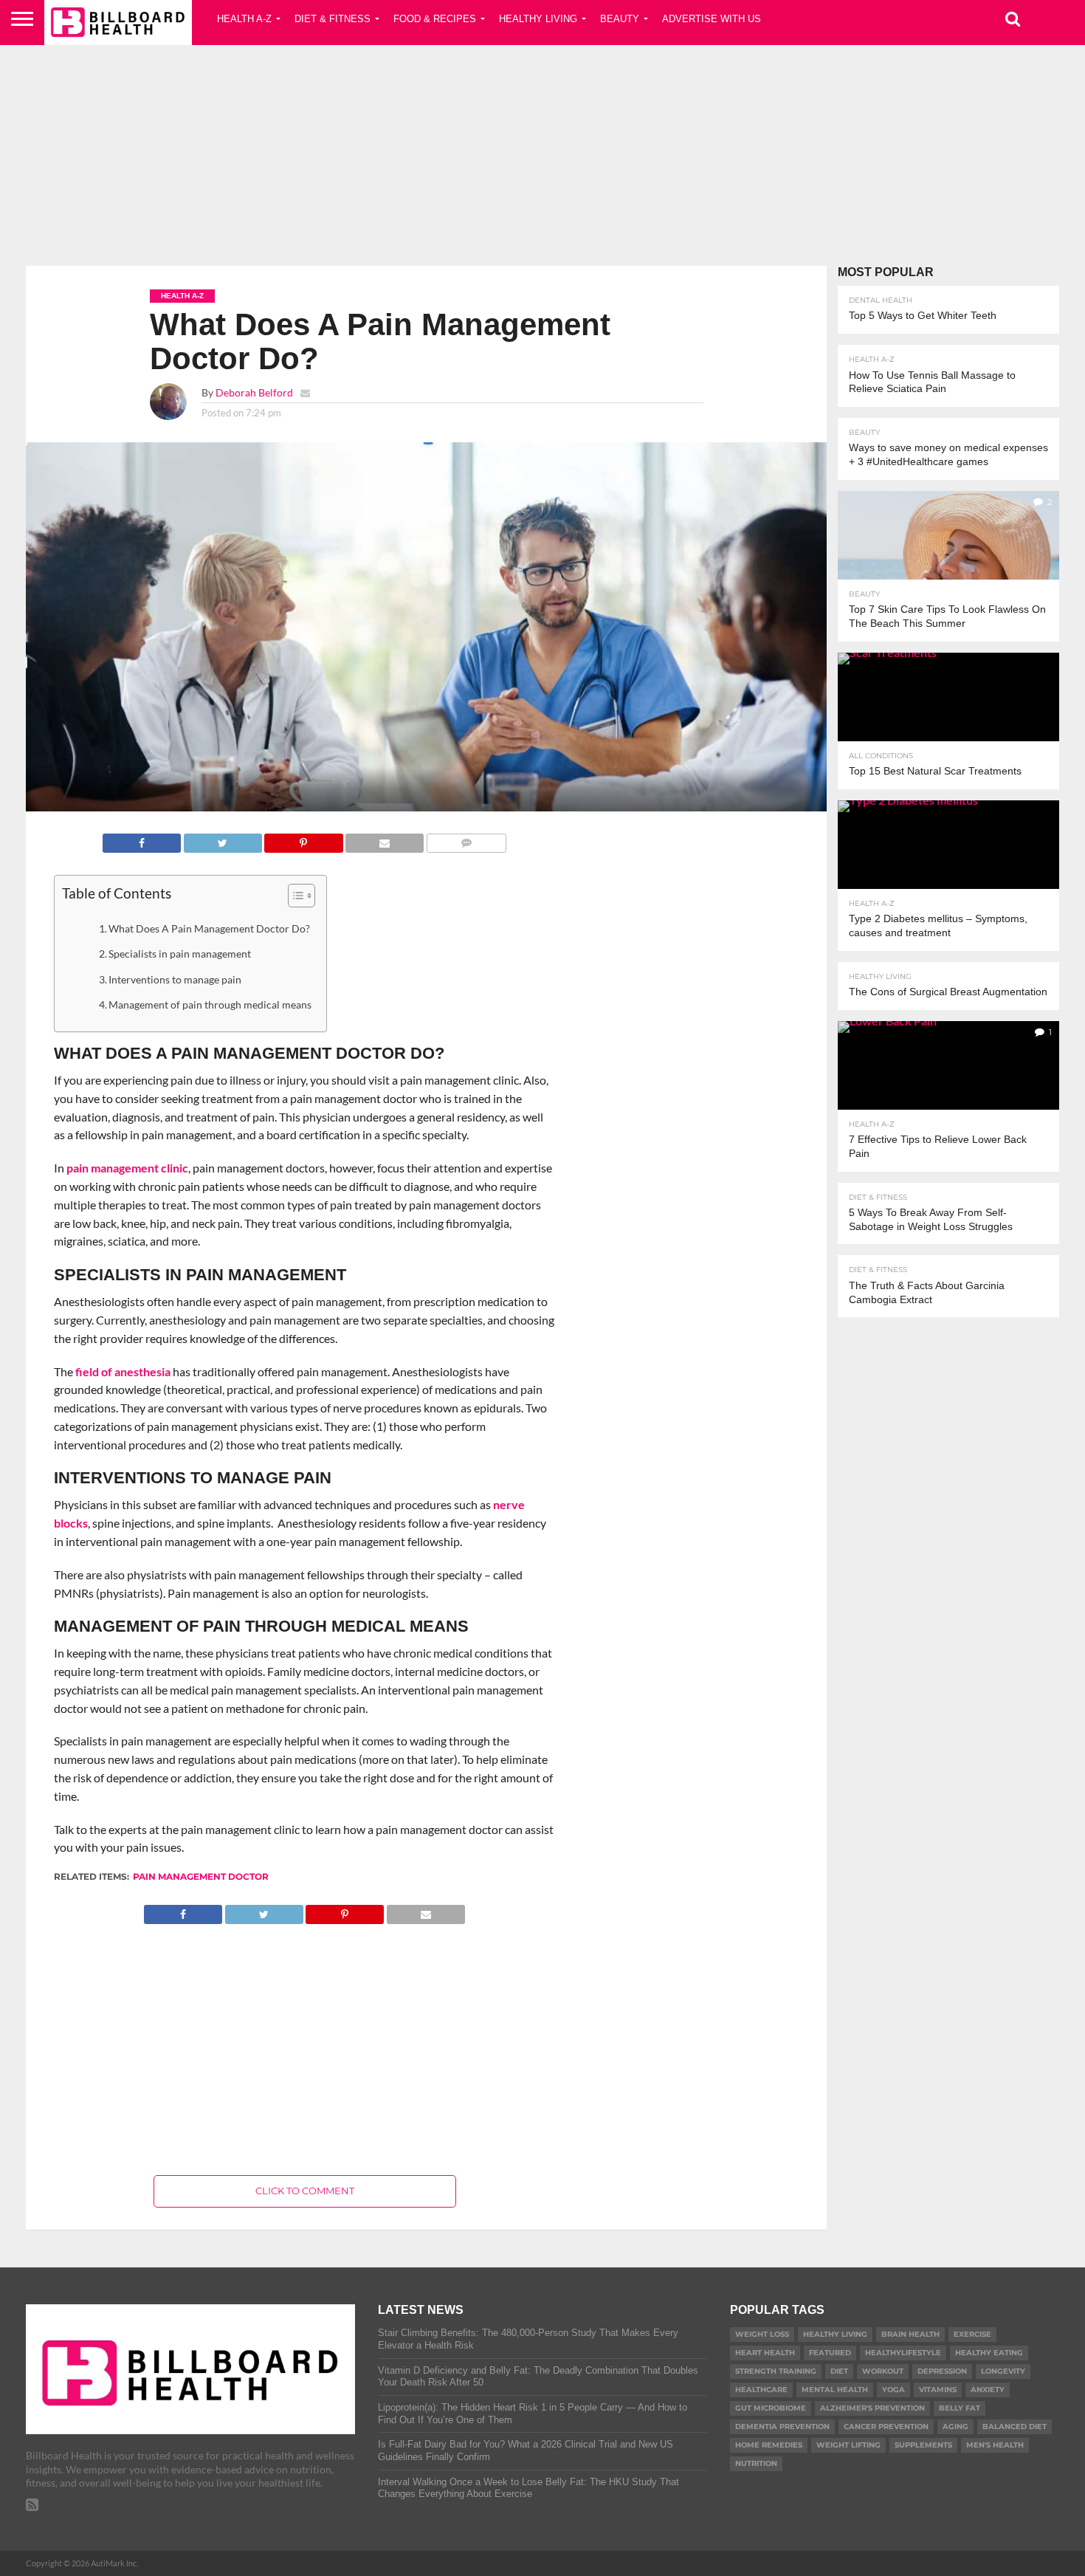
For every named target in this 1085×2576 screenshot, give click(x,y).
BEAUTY (620, 19)
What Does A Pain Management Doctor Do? (209, 928)
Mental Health (835, 2390)
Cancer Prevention (886, 2426)
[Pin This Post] (304, 839)
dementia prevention (782, 2426)
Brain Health (910, 2334)
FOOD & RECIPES (435, 19)
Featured (830, 2353)
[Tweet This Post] (223, 839)
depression (942, 2371)
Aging (955, 2426)
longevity (1003, 2371)
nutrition (756, 2463)
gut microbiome (771, 2408)
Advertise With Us (712, 19)
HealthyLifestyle (903, 2353)
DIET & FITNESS (333, 19)
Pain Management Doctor (201, 1876)
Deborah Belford (254, 392)
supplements (923, 2445)
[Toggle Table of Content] (294, 896)
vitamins (938, 2390)
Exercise (972, 2334)
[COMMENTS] (466, 839)
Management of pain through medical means (210, 1004)
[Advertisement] (542, 151)
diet (839, 2371)
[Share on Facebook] (142, 839)
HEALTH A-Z (244, 19)
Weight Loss (762, 2334)
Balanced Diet (1015, 2426)
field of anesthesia (123, 1371)
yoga (893, 2390)
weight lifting (848, 2445)
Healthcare (761, 2390)
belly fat (960, 2408)
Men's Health (995, 2445)
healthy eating (989, 2353)
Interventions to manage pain (175, 979)
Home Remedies (769, 2445)
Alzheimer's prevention (872, 2408)
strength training (776, 2371)
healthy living (835, 2334)
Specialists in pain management (180, 954)
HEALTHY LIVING (538, 19)
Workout (883, 2371)
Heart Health (765, 2353)
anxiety (988, 2390)
